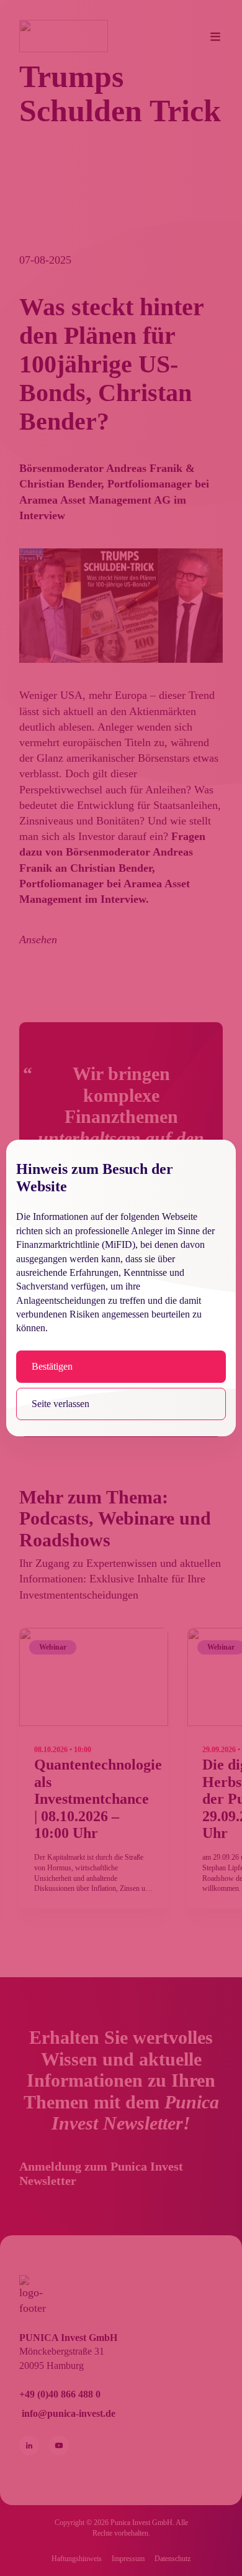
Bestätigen (52, 1366)
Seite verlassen (60, 1404)
